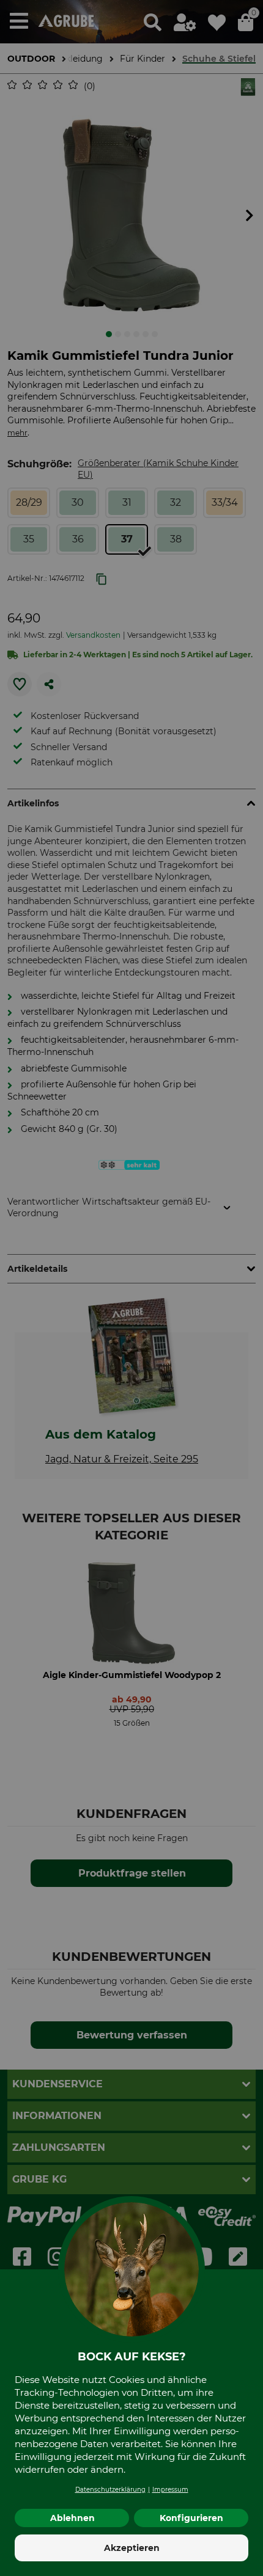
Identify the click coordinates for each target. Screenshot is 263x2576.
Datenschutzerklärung (110, 2490)
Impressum (170, 2490)
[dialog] (131, 1288)
